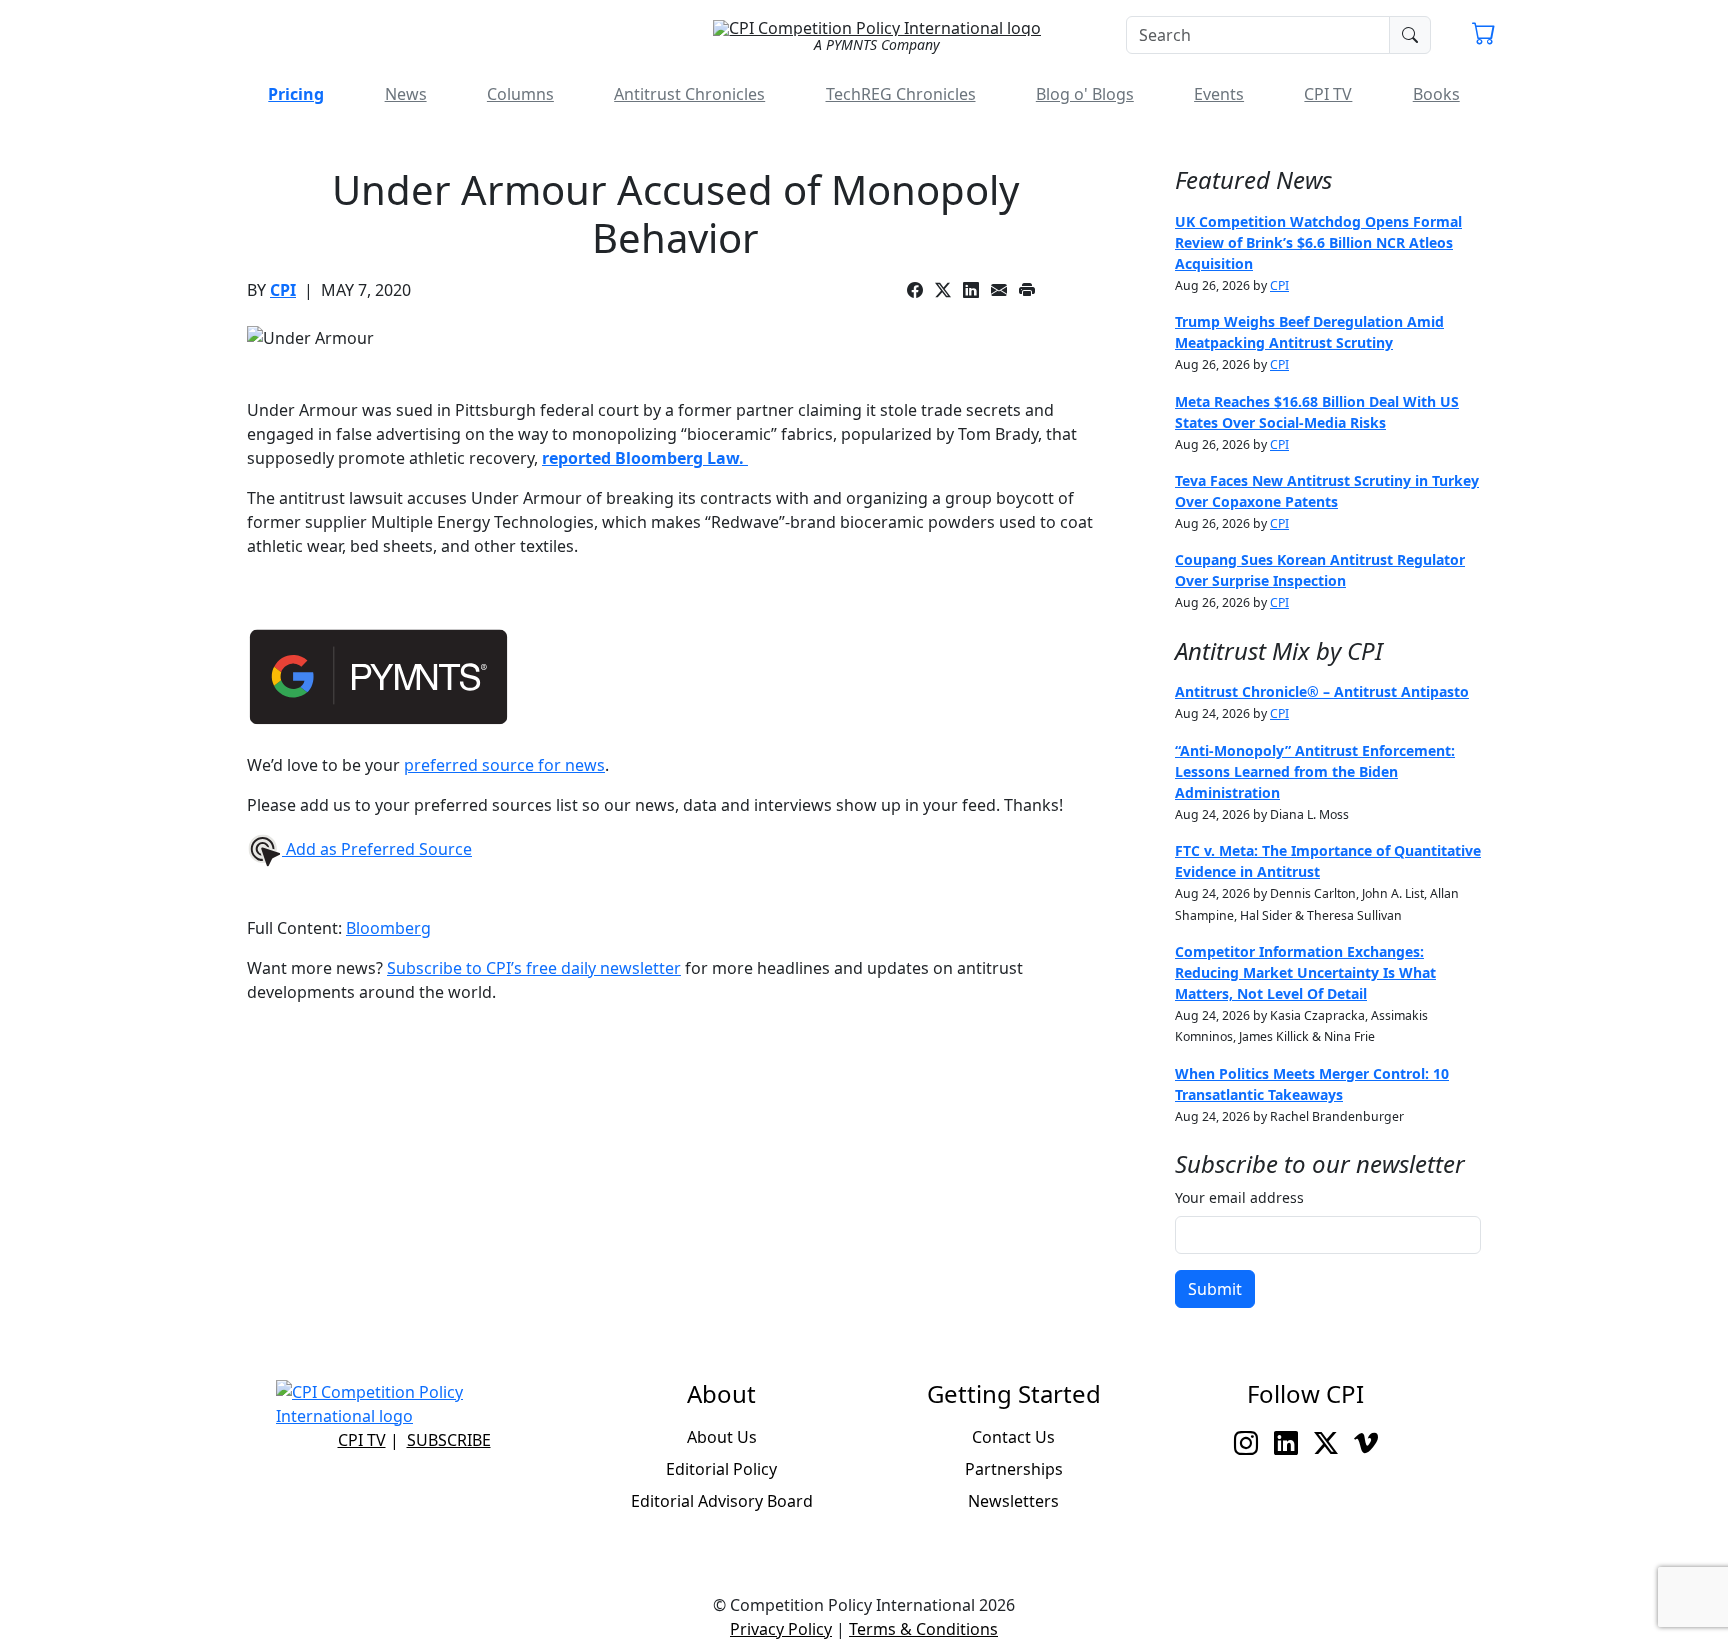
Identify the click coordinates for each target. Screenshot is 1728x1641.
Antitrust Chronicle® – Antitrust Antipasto (1322, 691)
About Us (722, 1437)
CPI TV (1328, 94)
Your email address (1239, 1197)
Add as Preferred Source (377, 849)
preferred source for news (504, 765)
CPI (283, 290)
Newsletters (1013, 1501)
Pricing (296, 94)
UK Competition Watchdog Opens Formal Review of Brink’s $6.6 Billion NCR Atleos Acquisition (1318, 242)
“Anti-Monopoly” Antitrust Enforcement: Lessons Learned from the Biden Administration (1315, 771)
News (406, 94)
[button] (1484, 36)
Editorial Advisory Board (722, 1501)
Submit (1215, 1289)
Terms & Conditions (923, 1629)
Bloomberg (388, 928)
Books (1436, 94)
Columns (520, 94)
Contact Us (1013, 1437)
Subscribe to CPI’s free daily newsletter (534, 968)
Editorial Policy (721, 1469)
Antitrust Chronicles (689, 94)
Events (1219, 94)
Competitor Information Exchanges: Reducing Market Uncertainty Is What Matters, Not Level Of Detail (1305, 972)
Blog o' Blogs (1085, 94)
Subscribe (449, 1440)
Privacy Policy (781, 1629)
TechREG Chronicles (901, 94)
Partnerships (1014, 1469)
